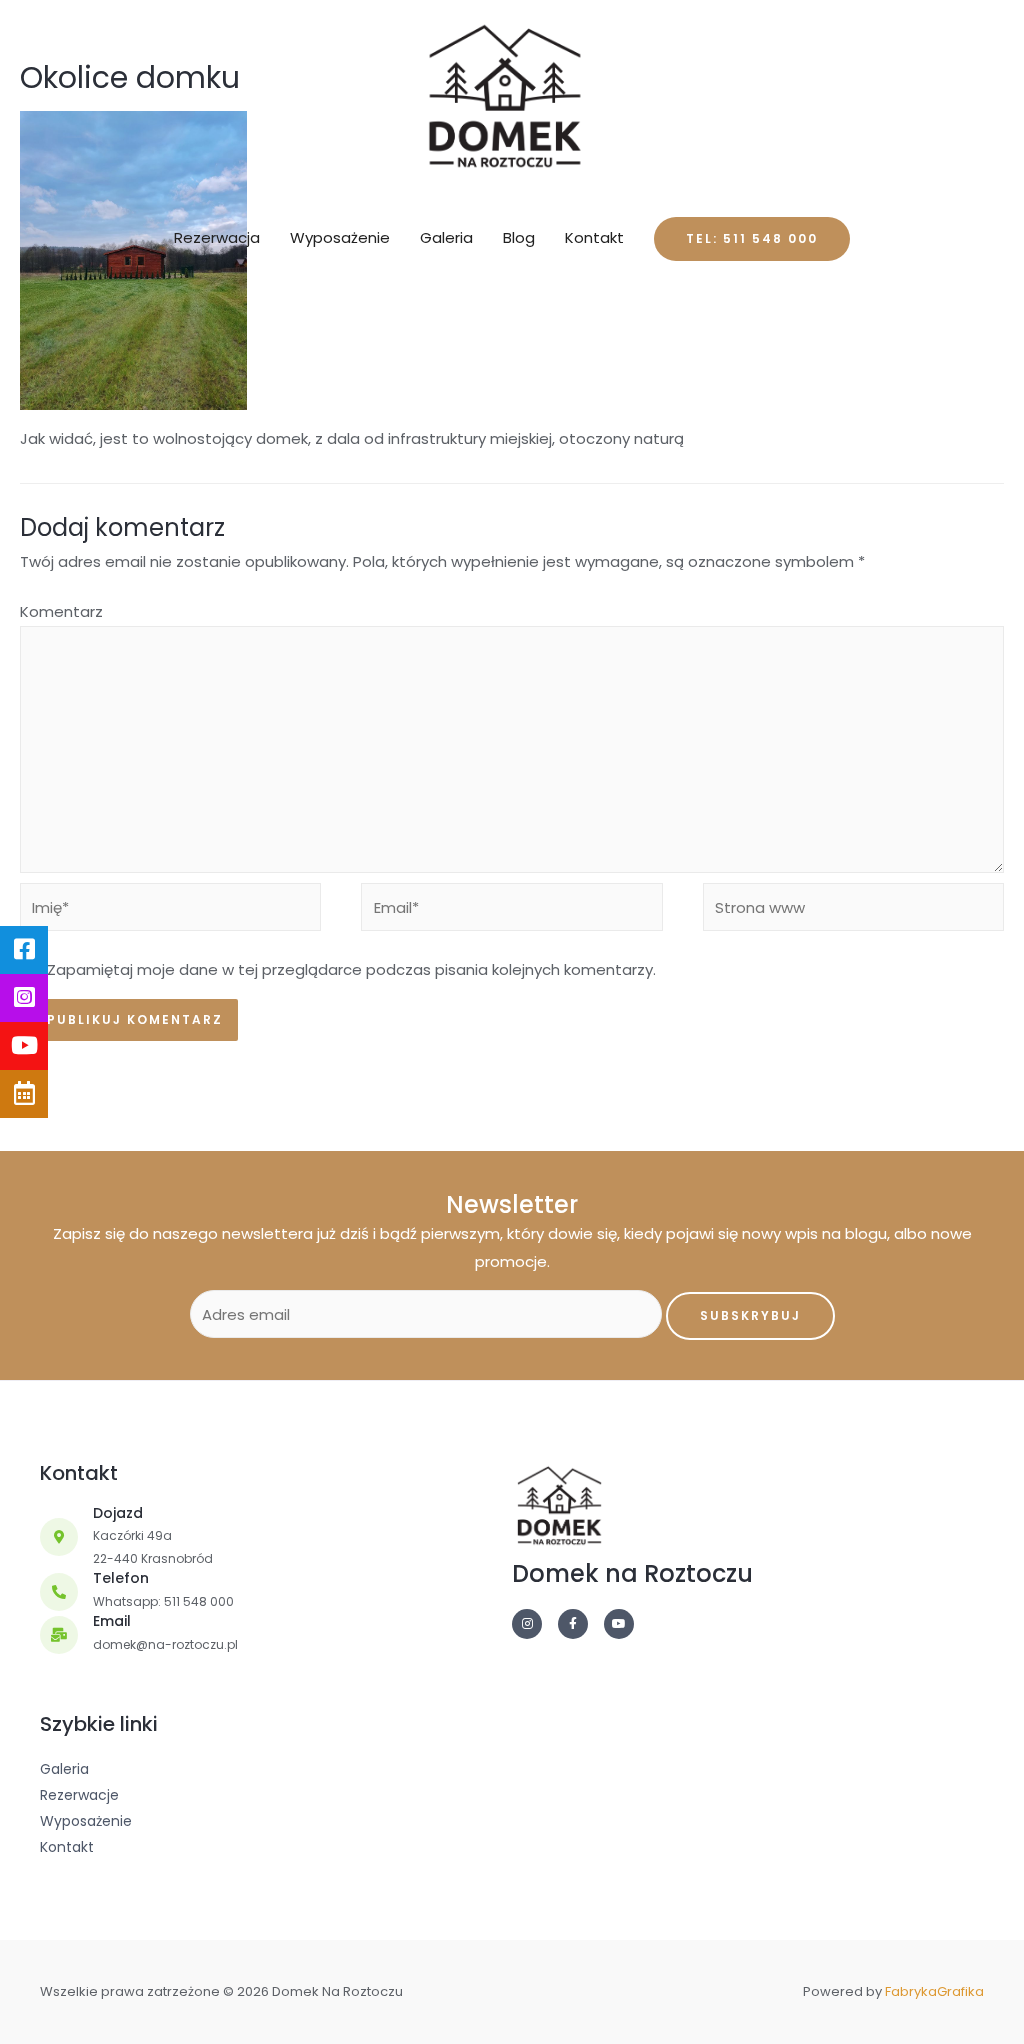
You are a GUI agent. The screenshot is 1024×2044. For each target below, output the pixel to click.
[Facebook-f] (573, 1624)
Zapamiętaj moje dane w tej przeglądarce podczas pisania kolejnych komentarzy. (351, 969)
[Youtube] (619, 1624)
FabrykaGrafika (934, 1991)
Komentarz (61, 611)
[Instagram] (527, 1624)
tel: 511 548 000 (752, 238)
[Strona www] (853, 910)
